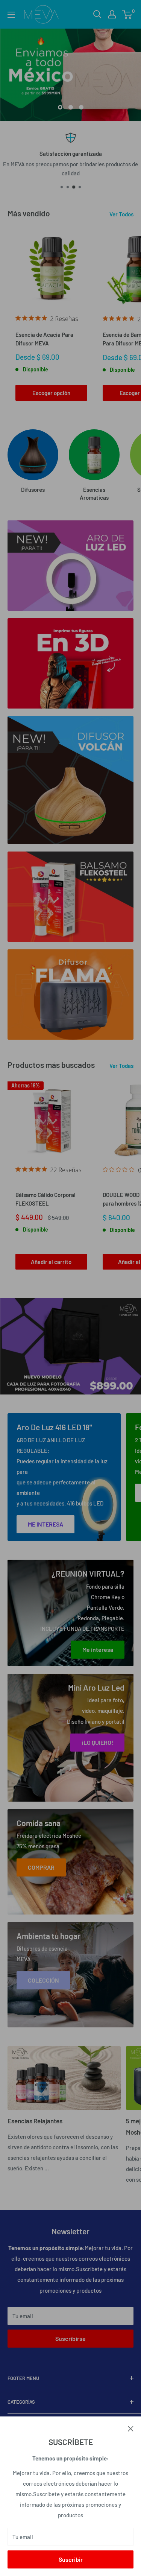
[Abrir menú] (11, 15)
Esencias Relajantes (35, 2121)
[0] (127, 14)
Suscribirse (70, 2338)
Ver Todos (121, 214)
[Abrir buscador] (97, 14)
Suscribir (71, 2559)
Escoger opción (51, 393)
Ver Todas (121, 1066)
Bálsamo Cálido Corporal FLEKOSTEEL (45, 1199)
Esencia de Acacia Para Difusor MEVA (44, 339)
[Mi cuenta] (112, 14)
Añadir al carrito (51, 1262)
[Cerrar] (131, 2428)
